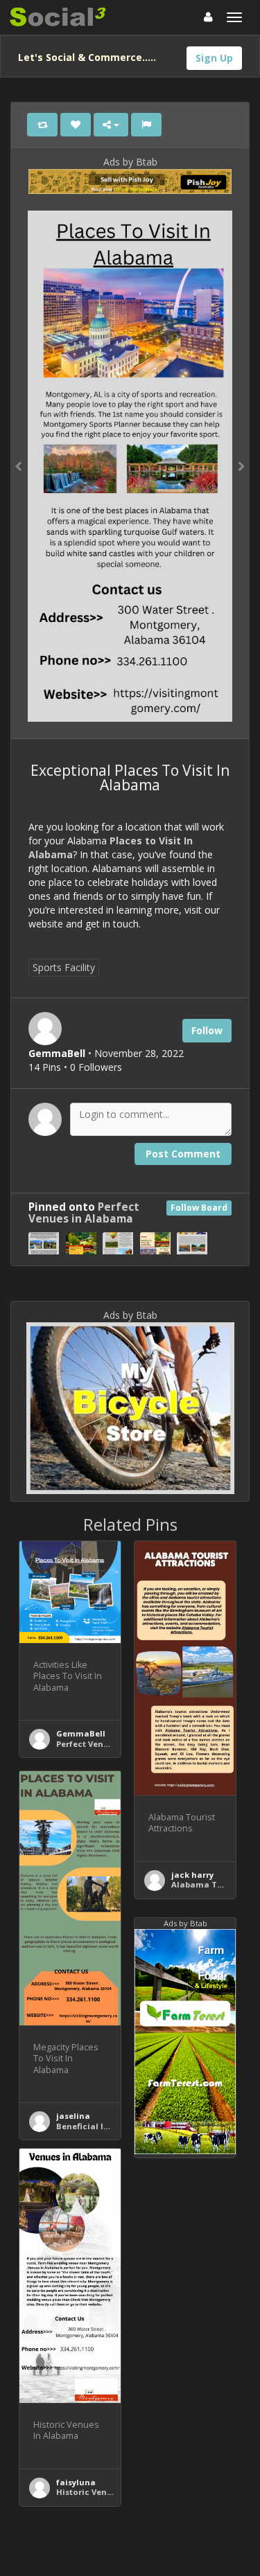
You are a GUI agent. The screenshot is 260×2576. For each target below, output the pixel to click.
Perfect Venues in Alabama (84, 1213)
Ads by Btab (130, 162)
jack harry (192, 1875)
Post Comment (183, 1154)
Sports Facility (64, 967)
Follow (207, 1030)
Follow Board (199, 1208)
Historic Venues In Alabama (114, 2492)
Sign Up (214, 58)
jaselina (73, 2116)
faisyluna (76, 2482)
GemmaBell (81, 1733)
